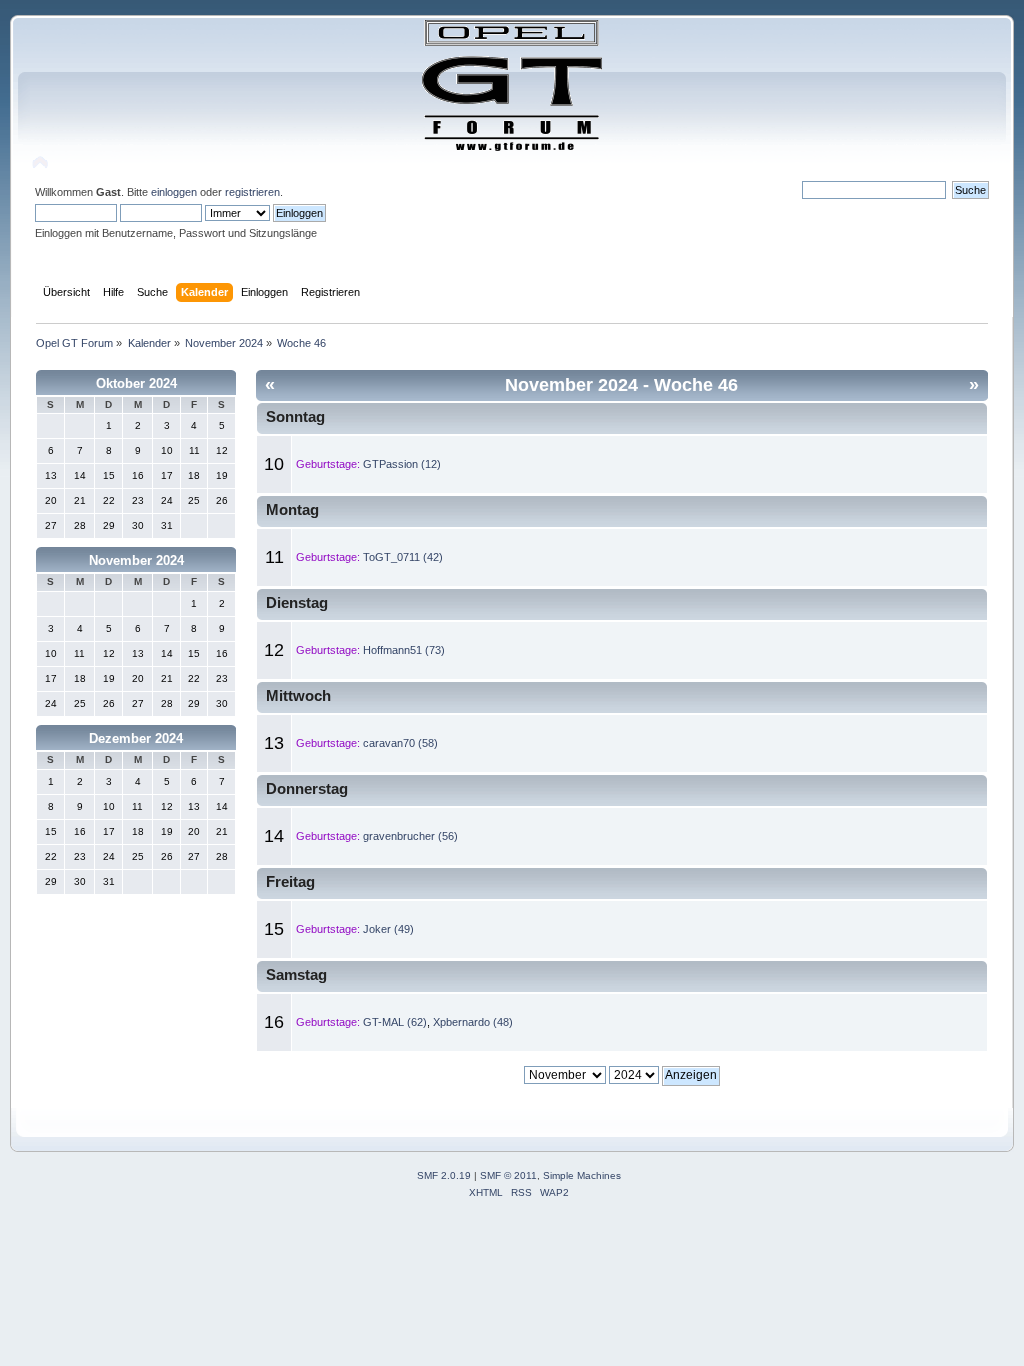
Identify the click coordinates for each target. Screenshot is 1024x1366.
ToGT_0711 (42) (403, 557)
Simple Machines (582, 1175)
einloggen (174, 192)
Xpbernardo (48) (473, 1022)
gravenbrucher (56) (410, 836)
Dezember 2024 (136, 738)
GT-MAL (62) (395, 1022)
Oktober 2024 (136, 383)
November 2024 (136, 560)
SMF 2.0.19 (444, 1175)
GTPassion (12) (402, 464)
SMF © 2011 (508, 1175)
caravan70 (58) (400, 743)
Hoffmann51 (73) (404, 650)
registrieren (252, 192)
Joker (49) (388, 929)
